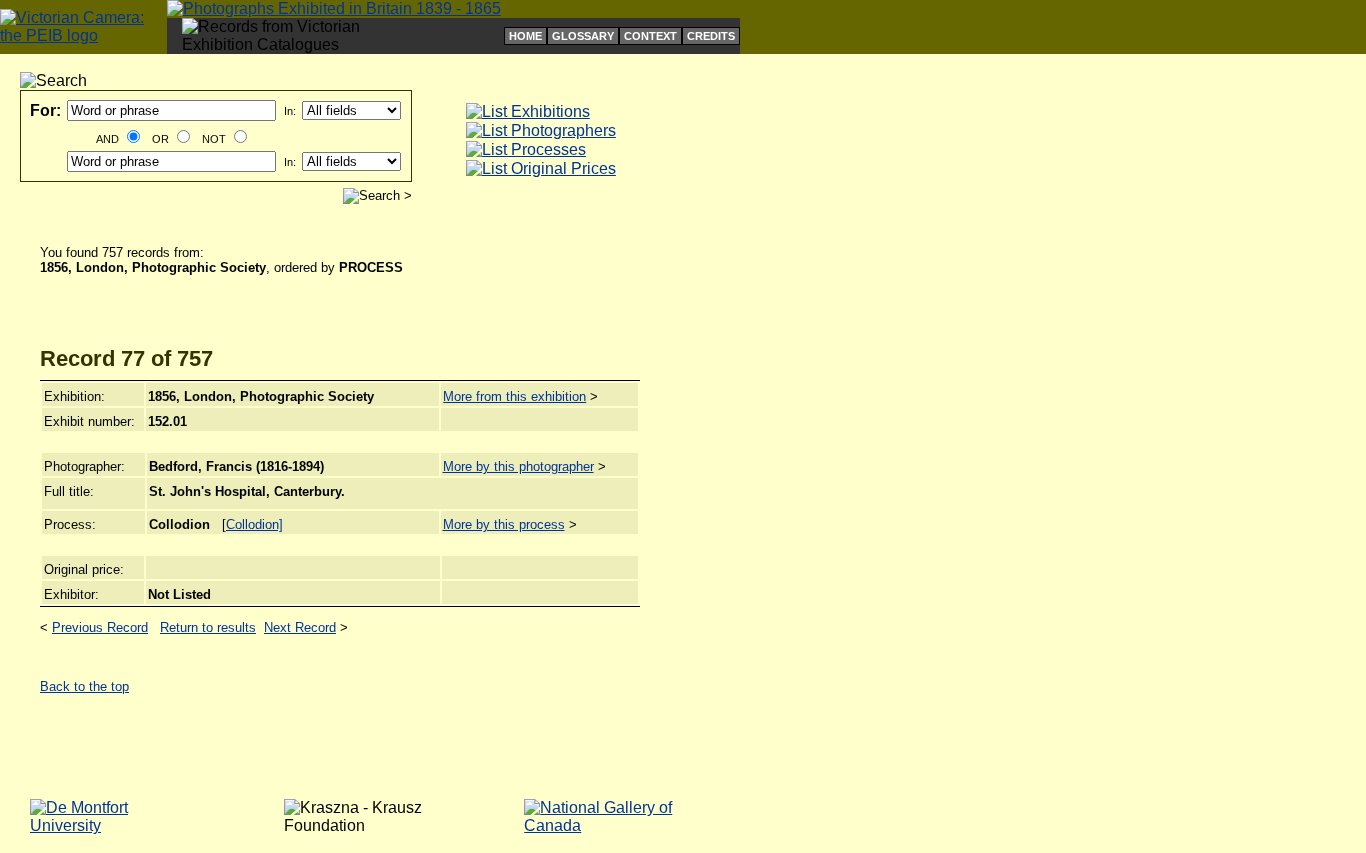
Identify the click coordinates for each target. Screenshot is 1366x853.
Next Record (300, 627)
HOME (525, 36)
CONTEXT (650, 36)
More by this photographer (518, 466)
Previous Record (100, 627)
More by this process (504, 524)
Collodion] (254, 524)
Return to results (208, 627)
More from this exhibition (514, 396)
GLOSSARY (583, 36)
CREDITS (711, 36)
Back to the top (84, 686)
